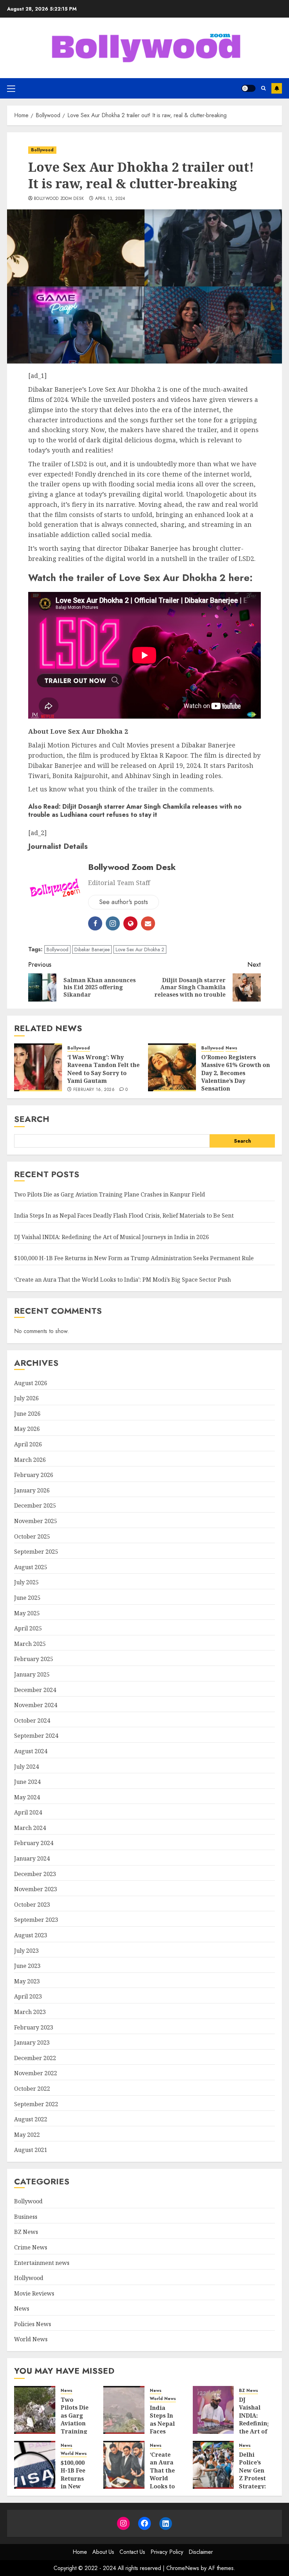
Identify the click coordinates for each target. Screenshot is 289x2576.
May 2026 (27, 1429)
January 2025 (32, 1674)
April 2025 (28, 1628)
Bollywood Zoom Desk (59, 199)
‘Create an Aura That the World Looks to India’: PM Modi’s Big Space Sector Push (122, 1280)
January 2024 (32, 1858)
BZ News (26, 2232)
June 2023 (27, 1966)
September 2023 (36, 1920)
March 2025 (30, 1644)
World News (31, 2339)
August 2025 (31, 1567)
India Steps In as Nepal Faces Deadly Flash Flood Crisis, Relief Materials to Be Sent (124, 1216)
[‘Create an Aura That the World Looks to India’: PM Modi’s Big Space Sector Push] (124, 2465)
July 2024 (26, 1767)
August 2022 (31, 2119)
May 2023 (27, 1981)
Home (80, 2552)
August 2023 (31, 1935)
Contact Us (132, 2552)
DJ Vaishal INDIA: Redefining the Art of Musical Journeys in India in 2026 (112, 1237)
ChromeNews (183, 2568)
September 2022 (36, 2104)
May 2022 (27, 2135)
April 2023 (28, 1996)
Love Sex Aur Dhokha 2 (140, 949)
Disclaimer (201, 2552)
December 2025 (35, 1505)
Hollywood (29, 2278)
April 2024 (28, 1812)
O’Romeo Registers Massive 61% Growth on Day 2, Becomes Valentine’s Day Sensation (236, 1073)
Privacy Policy (167, 2552)
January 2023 (32, 2043)
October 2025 (32, 1536)
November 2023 (36, 1889)
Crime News (31, 2247)
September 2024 (36, 1736)
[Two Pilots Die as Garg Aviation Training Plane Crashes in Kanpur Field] (35, 2410)
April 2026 (28, 1444)
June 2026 (27, 1414)
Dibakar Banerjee (92, 949)
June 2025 (27, 1598)
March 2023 (30, 2012)
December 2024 (35, 1690)
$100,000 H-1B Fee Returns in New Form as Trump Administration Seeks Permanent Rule (134, 1258)
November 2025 (36, 1521)
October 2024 (32, 1721)
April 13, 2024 (110, 199)
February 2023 (34, 2027)
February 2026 (34, 1475)
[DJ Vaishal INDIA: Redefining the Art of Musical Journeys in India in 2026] (213, 2410)
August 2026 (31, 1383)
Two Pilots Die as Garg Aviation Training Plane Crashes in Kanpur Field (110, 1194)
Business (26, 2217)
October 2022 (32, 2089)
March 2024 (30, 1828)
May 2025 (27, 1613)
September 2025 (36, 1552)
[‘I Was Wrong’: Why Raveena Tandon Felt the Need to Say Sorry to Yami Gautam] (38, 1067)
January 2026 (32, 1490)
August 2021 (31, 2150)
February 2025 (34, 1659)
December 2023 (35, 1874)
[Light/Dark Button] (248, 88)
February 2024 (34, 1843)
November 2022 (36, 2073)
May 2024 (27, 1797)
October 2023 (32, 1905)
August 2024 (31, 1751)
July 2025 (26, 1582)
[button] (11, 88)
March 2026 (30, 1460)
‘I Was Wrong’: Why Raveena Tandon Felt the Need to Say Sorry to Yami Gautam (103, 1069)
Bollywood (42, 150)
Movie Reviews (34, 2293)
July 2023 (26, 1951)
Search (32, 1119)
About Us (103, 2552)
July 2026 (26, 1398)
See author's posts (124, 902)
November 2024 (36, 1705)
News (231, 1048)
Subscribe (277, 88)
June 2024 (27, 1782)
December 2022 (35, 2058)
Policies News (33, 2324)
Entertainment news (42, 2263)
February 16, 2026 (94, 1090)
